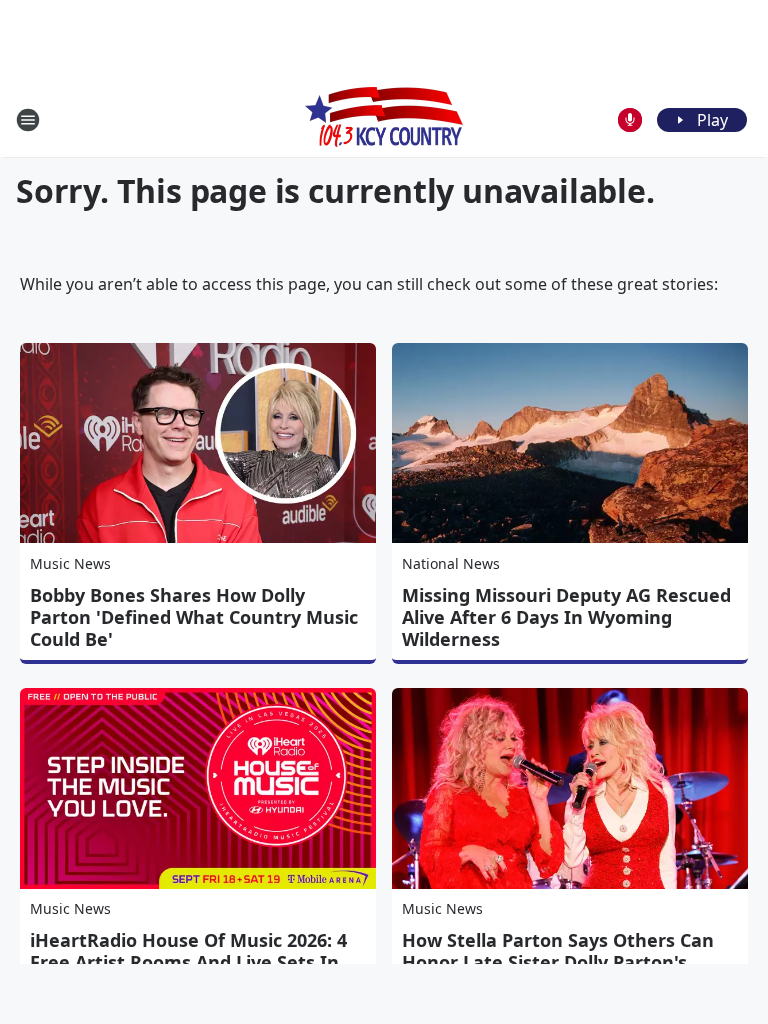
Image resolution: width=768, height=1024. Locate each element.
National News (451, 563)
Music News (70, 563)
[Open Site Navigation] (28, 120)
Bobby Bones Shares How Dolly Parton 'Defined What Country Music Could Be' (194, 617)
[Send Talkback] (630, 120)
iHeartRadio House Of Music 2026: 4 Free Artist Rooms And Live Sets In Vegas (188, 962)
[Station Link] (384, 119)
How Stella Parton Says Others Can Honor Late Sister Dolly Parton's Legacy (558, 962)
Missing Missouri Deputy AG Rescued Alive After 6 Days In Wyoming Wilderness (566, 617)
